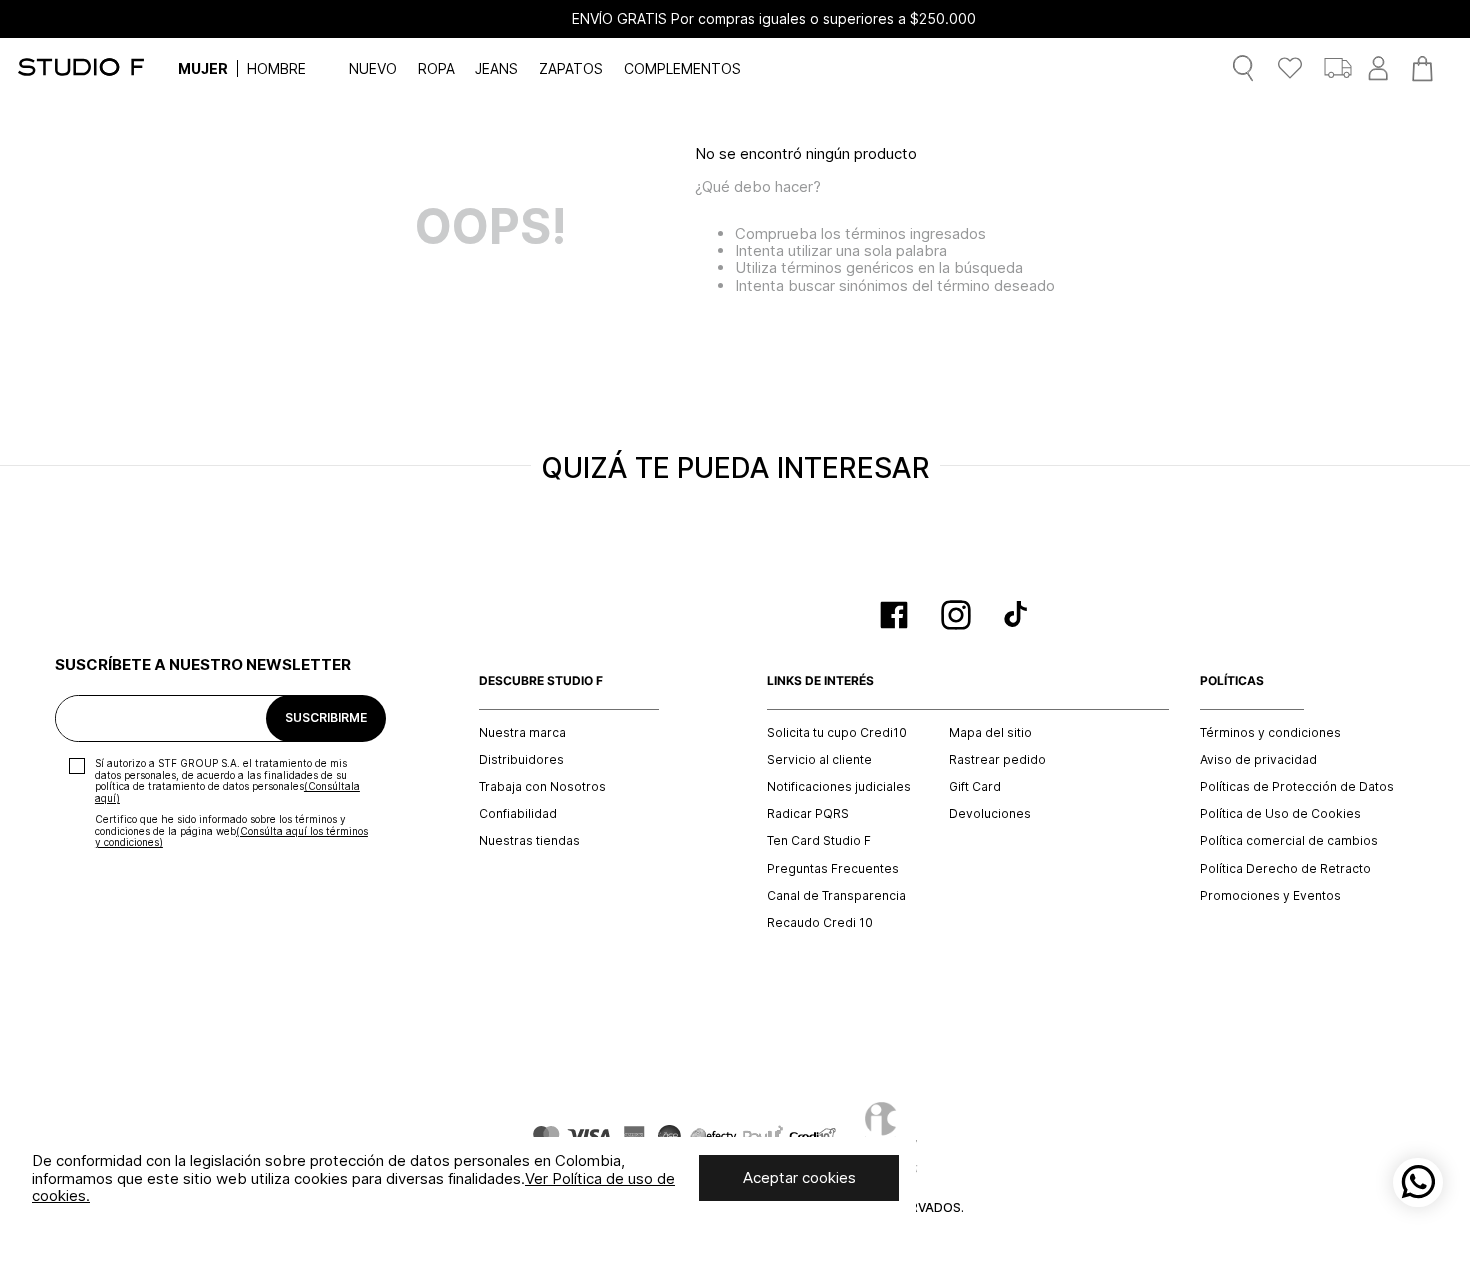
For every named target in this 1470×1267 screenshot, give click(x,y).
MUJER (203, 68)
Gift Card (975, 787)
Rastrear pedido (997, 760)
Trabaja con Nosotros (542, 787)
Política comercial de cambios (1289, 841)
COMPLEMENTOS (682, 68)
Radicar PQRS (808, 814)
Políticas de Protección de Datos (1297, 787)
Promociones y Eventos (1270, 896)
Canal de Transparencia (836, 896)
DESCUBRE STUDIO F (541, 681)
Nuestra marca (522, 733)
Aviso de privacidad (1258, 760)
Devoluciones (990, 814)
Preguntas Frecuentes (833, 869)
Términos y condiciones (1270, 733)
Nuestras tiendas (529, 841)
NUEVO (373, 68)
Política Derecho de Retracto (1285, 869)
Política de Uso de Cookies (1280, 814)
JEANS (496, 68)
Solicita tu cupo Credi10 (837, 733)
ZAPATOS (571, 68)
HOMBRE (276, 68)
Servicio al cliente (819, 760)
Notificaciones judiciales (839, 787)
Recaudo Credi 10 (820, 923)
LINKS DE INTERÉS (820, 681)
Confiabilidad (518, 814)
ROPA (436, 68)
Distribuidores (521, 760)
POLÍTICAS (1232, 681)
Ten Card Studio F (819, 841)
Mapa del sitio (990, 733)
